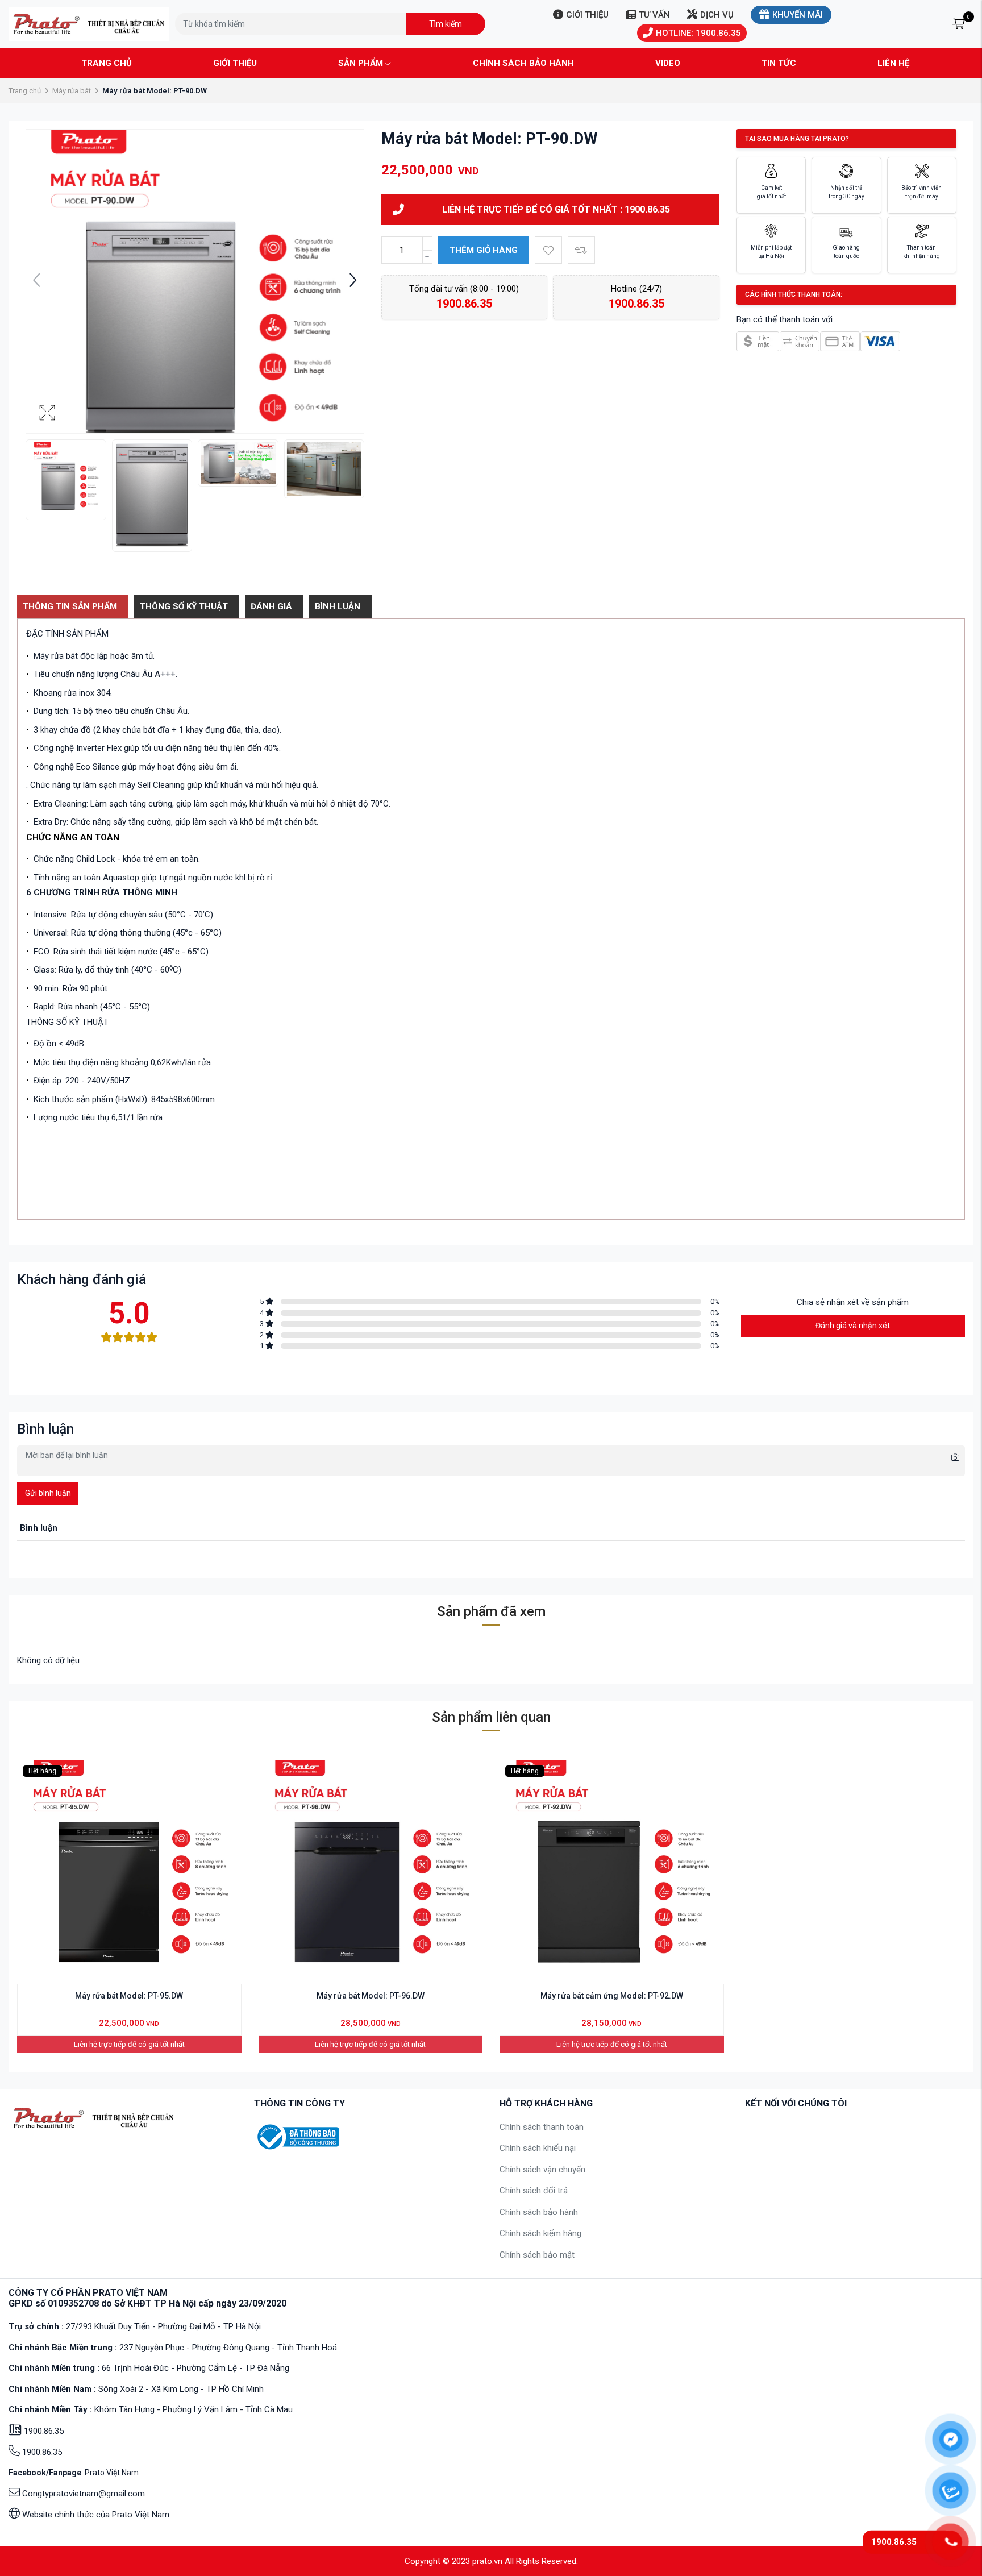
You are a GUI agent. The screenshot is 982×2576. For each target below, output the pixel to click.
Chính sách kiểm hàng (540, 2233)
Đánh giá (271, 606)
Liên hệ (893, 63)
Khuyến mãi (798, 15)
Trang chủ (107, 63)
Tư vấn (654, 15)
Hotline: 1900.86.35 (698, 33)
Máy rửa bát (72, 91)
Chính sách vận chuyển (542, 2170)
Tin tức (779, 63)
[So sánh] (581, 250)
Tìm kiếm (446, 24)
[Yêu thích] (548, 250)
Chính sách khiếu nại (538, 2148)
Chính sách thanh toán (542, 2127)
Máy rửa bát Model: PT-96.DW (371, 1996)
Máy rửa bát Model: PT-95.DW (129, 1996)
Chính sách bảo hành (523, 63)
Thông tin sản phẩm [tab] (70, 606)
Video (668, 63)
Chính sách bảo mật (537, 2255)
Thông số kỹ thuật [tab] (184, 606)
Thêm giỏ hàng (484, 250)
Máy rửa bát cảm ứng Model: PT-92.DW (612, 1996)
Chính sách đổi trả (534, 2191)
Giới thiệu (587, 15)
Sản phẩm (361, 63)
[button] (353, 281)
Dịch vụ (717, 15)
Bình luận (338, 606)
